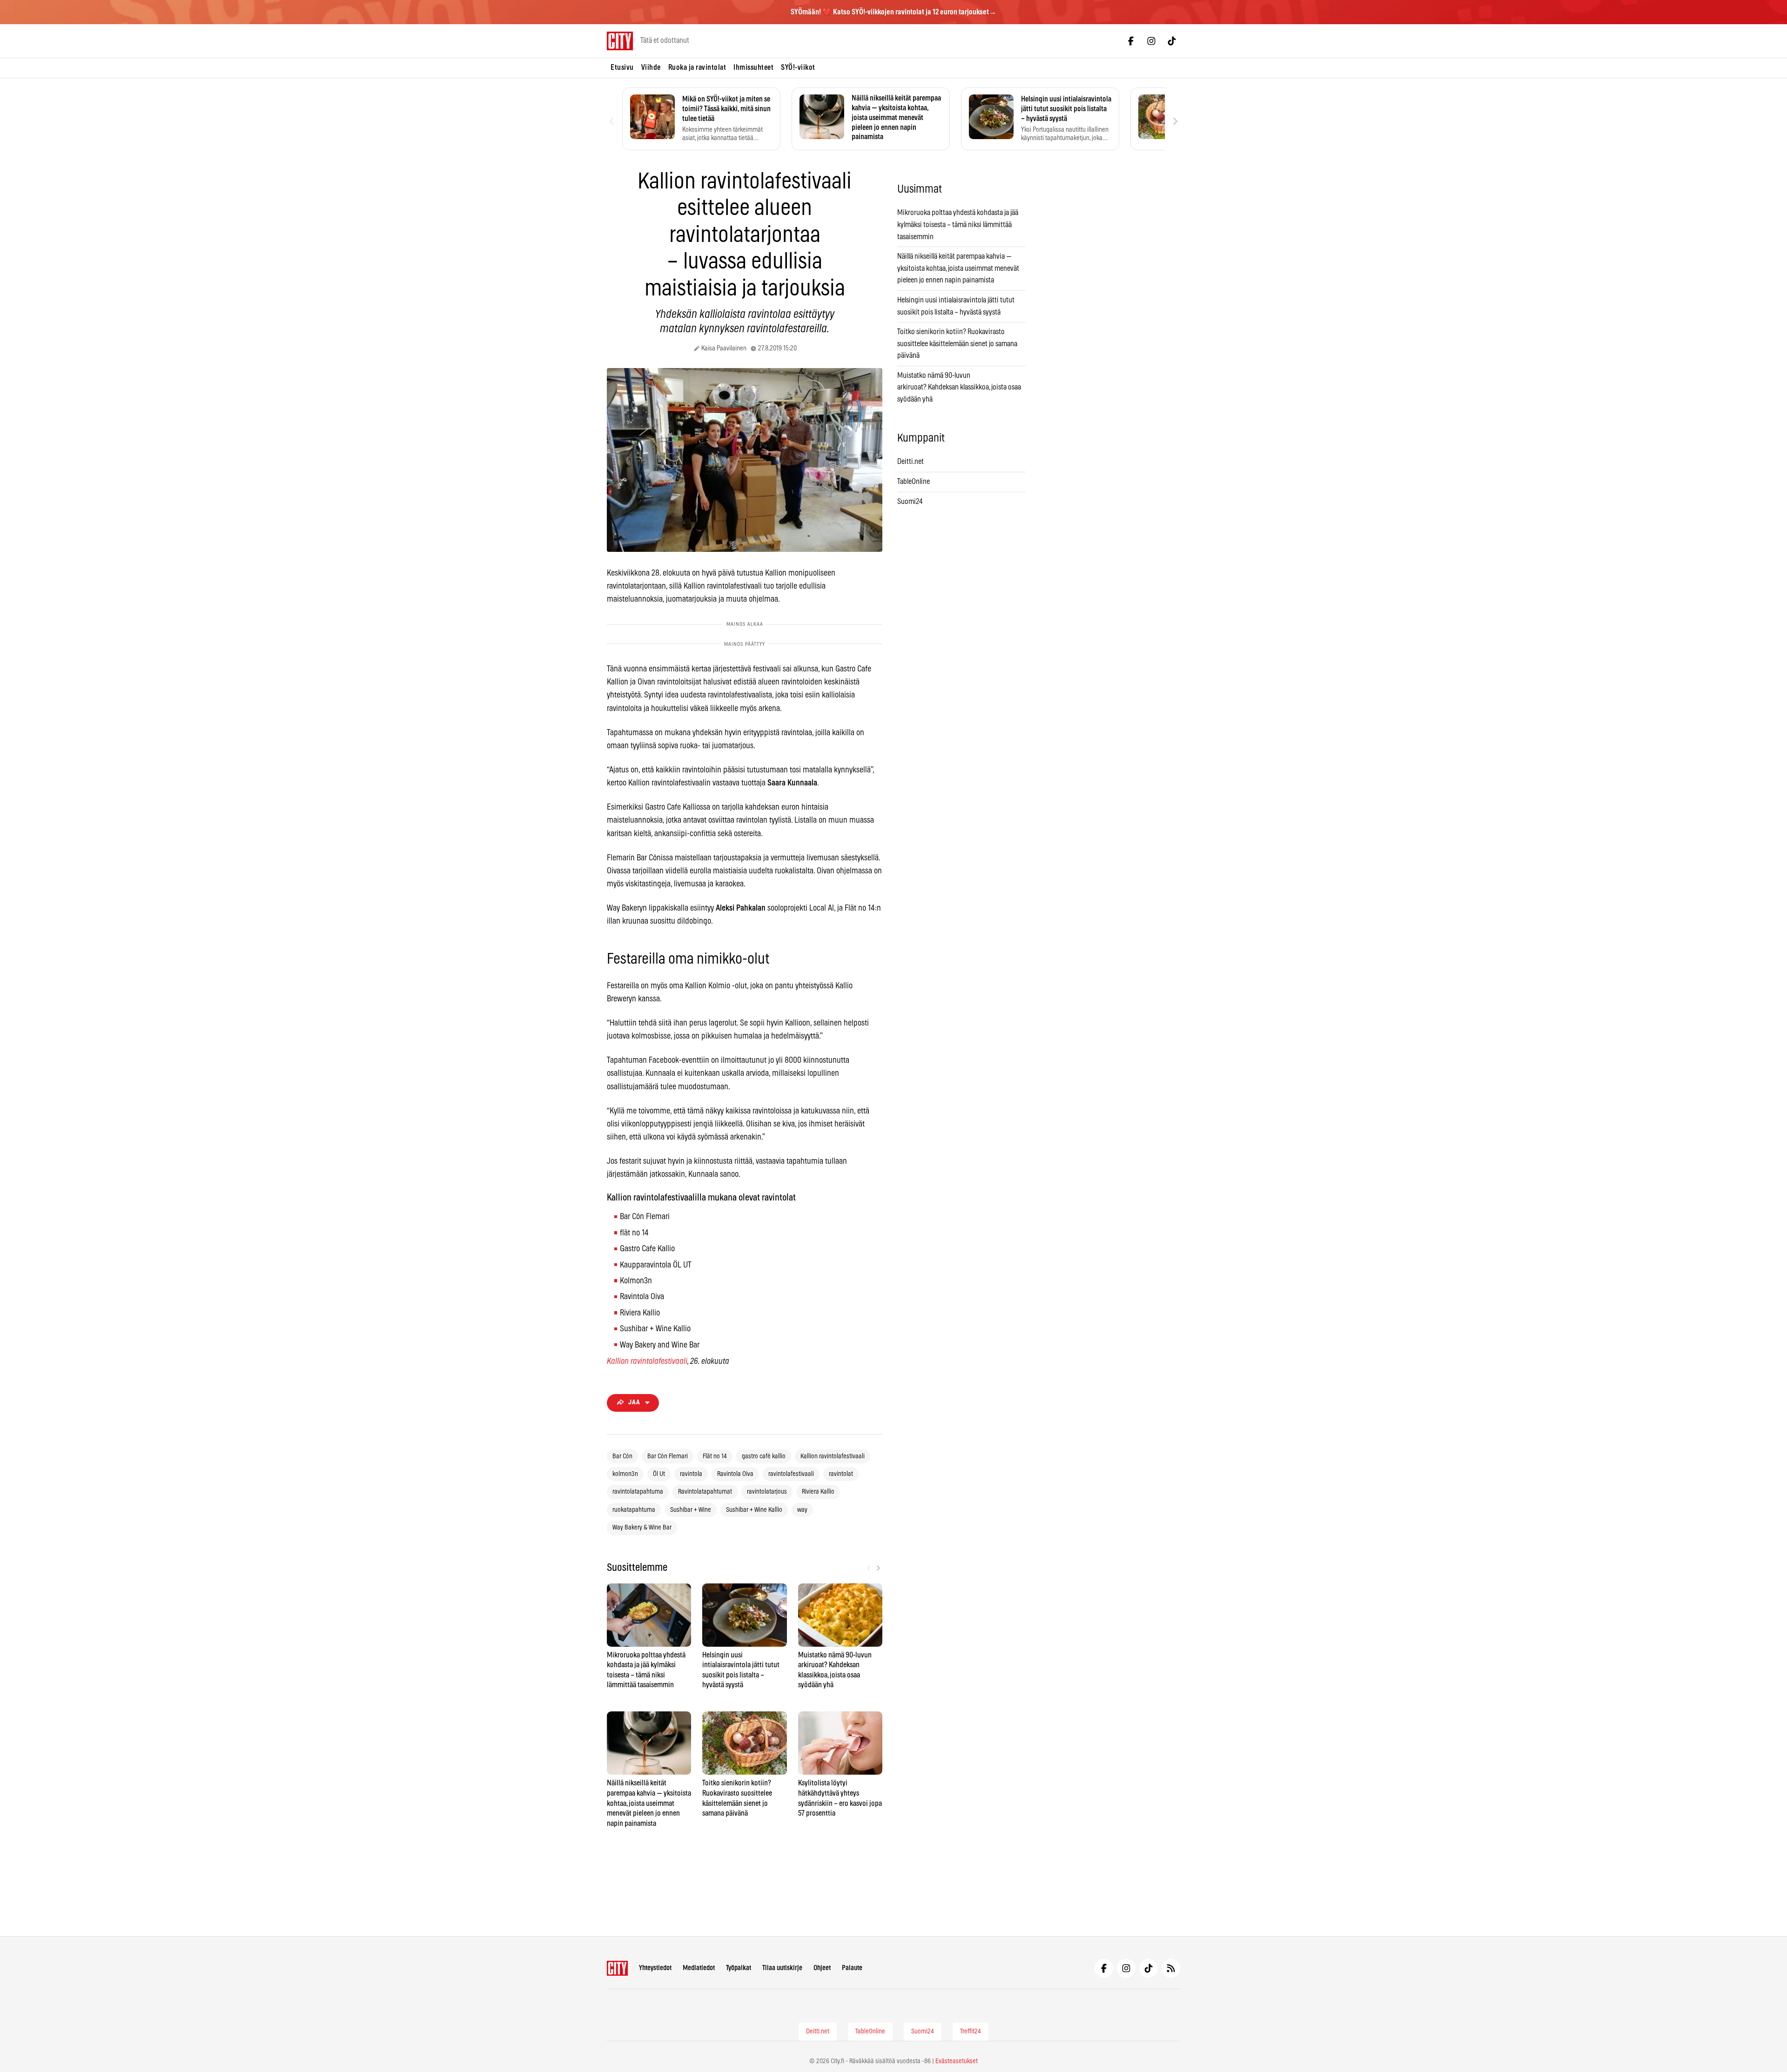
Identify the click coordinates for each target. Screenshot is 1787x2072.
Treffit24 (971, 2032)
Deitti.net (910, 462)
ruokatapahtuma (634, 1510)
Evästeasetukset (957, 2061)
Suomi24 (910, 502)
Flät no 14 (715, 1456)
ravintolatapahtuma (638, 1492)
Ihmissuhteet (753, 67)
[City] (617, 1968)
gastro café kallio (764, 1456)
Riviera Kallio (818, 1492)
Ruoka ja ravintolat (697, 67)
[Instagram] (1151, 41)
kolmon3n (625, 1474)
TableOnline (914, 482)
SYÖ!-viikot (798, 67)
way (802, 1510)
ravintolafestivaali (791, 1474)
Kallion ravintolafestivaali (647, 1361)
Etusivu (622, 67)
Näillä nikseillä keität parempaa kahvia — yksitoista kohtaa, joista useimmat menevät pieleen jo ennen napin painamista (958, 268)
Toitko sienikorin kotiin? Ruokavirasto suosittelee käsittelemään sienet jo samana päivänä (957, 344)
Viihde (651, 67)
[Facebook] (1131, 41)
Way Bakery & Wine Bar (642, 1528)
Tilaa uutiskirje (782, 1968)
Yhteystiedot (655, 1968)
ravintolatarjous (767, 1492)
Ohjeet (822, 1968)
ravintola (691, 1474)
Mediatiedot (699, 1968)
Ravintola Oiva (735, 1474)
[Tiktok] (1172, 41)
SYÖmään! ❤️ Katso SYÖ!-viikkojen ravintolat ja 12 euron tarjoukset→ (893, 12)
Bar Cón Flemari (668, 1456)
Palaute (852, 1968)
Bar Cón (622, 1456)
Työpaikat (739, 1968)
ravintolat (841, 1474)
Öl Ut (659, 1474)
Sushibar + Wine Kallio (754, 1510)
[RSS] (1171, 1968)
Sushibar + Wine (691, 1510)
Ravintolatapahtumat (705, 1492)
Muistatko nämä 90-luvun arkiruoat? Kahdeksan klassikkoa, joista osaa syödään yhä (959, 387)
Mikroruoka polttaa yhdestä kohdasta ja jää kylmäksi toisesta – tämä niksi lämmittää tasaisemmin (958, 225)
